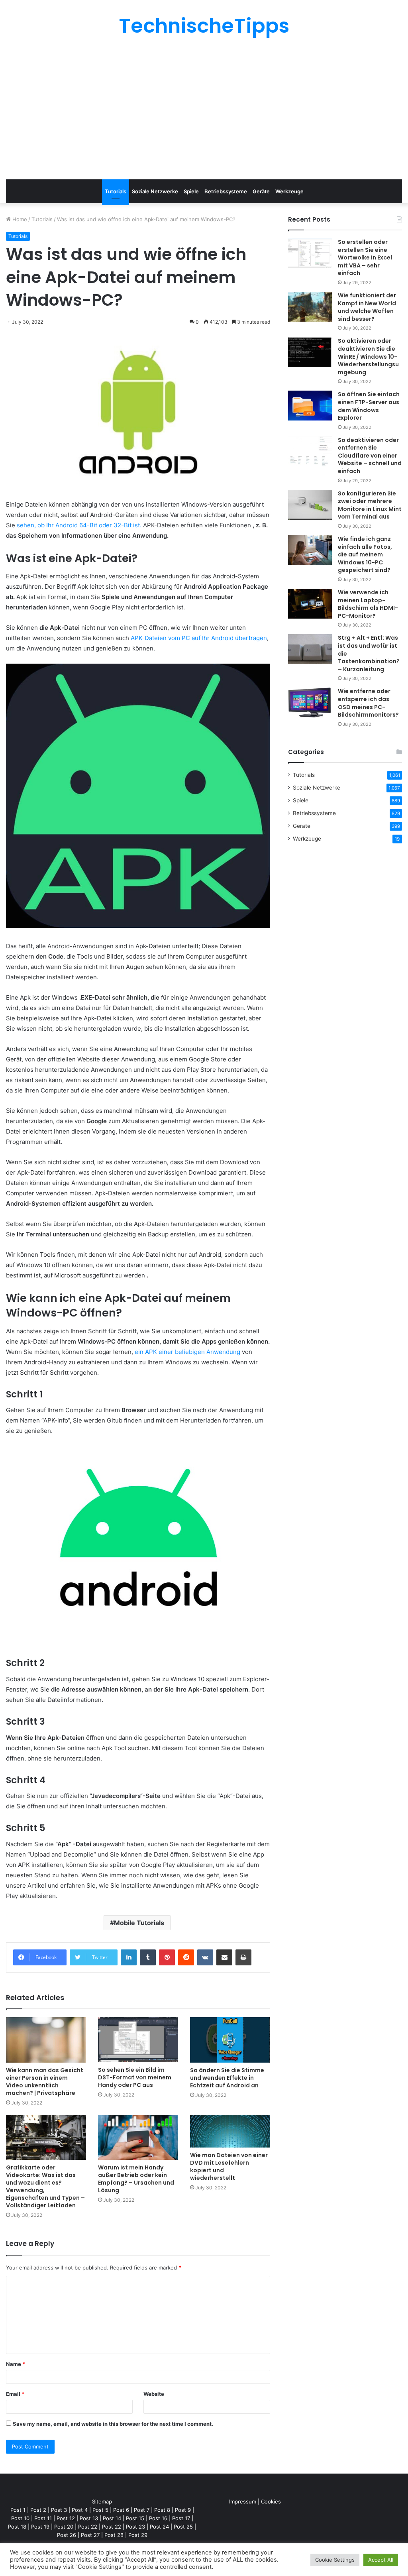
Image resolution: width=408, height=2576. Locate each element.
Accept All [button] (381, 2560)
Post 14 (112, 2518)
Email (15, 2394)
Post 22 (88, 2527)
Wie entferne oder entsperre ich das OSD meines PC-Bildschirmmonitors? (368, 703)
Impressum (243, 2501)
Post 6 (121, 2510)
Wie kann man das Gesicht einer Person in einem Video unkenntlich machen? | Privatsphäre (45, 2082)
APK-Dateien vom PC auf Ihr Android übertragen (199, 638)
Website (154, 2394)
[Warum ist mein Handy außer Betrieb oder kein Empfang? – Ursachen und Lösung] (138, 2137)
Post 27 (90, 2535)
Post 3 (59, 2510)
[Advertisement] (204, 108)
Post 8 (162, 2510)
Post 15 (135, 2518)
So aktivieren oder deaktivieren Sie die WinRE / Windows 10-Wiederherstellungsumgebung (368, 356)
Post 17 (181, 2518)
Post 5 (100, 2510)
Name (16, 2364)
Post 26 (67, 2535)
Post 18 (17, 2527)
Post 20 (64, 2527)
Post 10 (20, 2518)
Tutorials (116, 191)
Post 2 (38, 2510)
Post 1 (18, 2510)
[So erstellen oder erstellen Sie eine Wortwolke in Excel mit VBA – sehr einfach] (310, 253)
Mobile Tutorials (139, 1923)
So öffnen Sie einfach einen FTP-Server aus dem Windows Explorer (369, 406)
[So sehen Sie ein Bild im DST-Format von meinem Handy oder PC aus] (138, 2040)
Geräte (261, 191)
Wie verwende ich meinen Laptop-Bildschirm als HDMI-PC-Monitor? (368, 604)
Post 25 (183, 2527)
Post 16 (158, 2518)
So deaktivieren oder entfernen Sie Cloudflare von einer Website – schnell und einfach (370, 456)
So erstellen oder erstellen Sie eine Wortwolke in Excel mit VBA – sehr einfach (365, 257)
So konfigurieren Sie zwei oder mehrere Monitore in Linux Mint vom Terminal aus (370, 505)
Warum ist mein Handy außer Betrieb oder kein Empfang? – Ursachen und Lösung (136, 2179)
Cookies (271, 2501)
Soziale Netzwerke (155, 191)
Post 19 (40, 2527)
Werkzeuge (289, 191)
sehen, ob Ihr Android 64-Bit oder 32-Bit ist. (80, 525)
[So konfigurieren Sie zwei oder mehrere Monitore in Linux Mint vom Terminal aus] (310, 505)
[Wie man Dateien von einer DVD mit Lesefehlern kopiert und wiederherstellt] (230, 2131)
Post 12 (66, 2518)
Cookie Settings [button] (335, 2560)
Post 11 (43, 2518)
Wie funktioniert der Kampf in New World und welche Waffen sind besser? (367, 307)
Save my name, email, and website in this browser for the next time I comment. (113, 2424)
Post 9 (183, 2510)
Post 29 (138, 2535)
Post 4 (80, 2510)
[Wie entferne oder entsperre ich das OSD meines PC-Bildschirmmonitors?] (310, 702)
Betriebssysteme (226, 191)
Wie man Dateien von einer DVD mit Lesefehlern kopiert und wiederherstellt (229, 2166)
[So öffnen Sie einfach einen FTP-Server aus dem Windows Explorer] (310, 406)
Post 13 (89, 2518)
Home (19, 219)
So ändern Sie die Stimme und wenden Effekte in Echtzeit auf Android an (227, 2078)
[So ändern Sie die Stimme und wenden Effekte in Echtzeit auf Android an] (230, 2040)
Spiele (191, 191)
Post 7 (142, 2510)
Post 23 (135, 2527)
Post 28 (114, 2535)
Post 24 (159, 2527)
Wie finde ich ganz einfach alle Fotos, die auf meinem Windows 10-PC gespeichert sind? (365, 554)
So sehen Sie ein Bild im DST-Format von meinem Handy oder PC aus (135, 2077)
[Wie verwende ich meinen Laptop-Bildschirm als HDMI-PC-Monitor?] (310, 604)
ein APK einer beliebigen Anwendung (187, 1352)
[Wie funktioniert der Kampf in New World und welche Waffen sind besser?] (310, 307)
